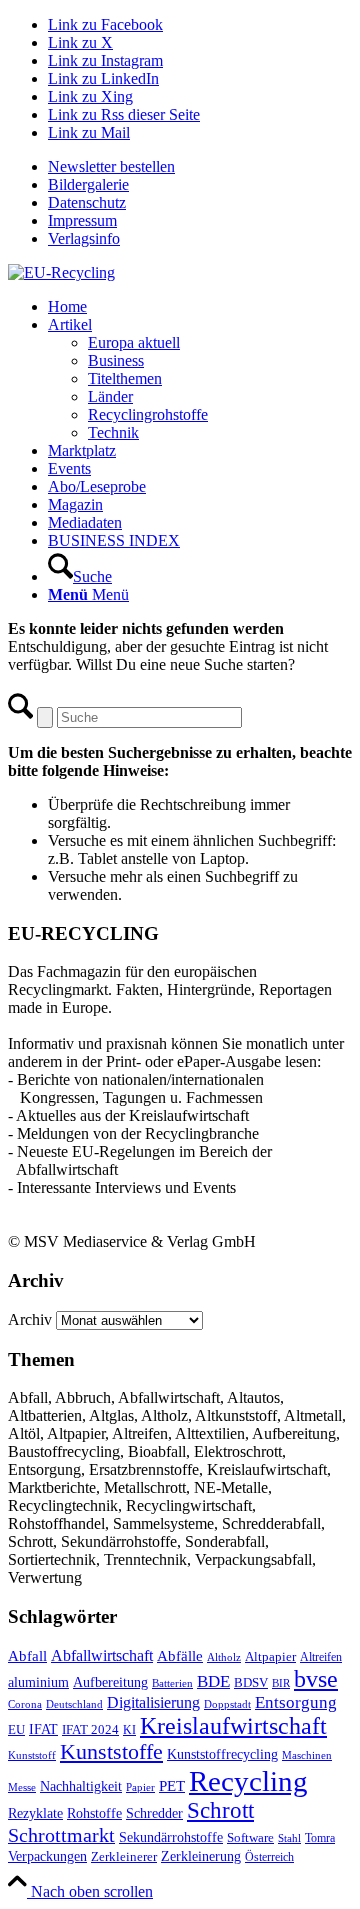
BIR (281, 1683)
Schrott (220, 1810)
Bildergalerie (88, 184)
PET (172, 1786)
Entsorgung (296, 1702)
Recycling (248, 1781)
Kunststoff (32, 1755)
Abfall (27, 1655)
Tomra (320, 1838)
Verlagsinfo (84, 238)
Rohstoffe (94, 1813)
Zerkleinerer (124, 1857)
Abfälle (180, 1655)
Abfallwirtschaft (102, 1655)
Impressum (82, 220)
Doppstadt (227, 1704)
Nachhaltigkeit (81, 1786)
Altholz (224, 1657)
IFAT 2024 (90, 1730)
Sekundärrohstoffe (171, 1837)
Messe (22, 1787)
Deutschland (74, 1704)
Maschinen (307, 1755)
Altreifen (321, 1657)
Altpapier (270, 1656)
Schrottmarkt (61, 1835)
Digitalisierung (153, 1702)
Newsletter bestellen (111, 166)
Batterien (172, 1683)
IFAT (43, 1729)
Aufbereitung (110, 1682)
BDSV (251, 1683)
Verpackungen (47, 1856)
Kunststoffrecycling (222, 1754)
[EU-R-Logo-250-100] (61, 272)
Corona (25, 1704)
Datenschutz (87, 202)
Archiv (30, 1319)
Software (250, 1838)
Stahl (289, 1838)
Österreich (269, 1857)
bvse (316, 1678)
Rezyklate (35, 1813)
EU (16, 1729)
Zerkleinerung (201, 1856)
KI (129, 1730)
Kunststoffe (111, 1752)
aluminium (38, 1682)
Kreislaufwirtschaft (233, 1726)
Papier (140, 1787)
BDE (213, 1681)
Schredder (154, 1813)
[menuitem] (200, 167)
